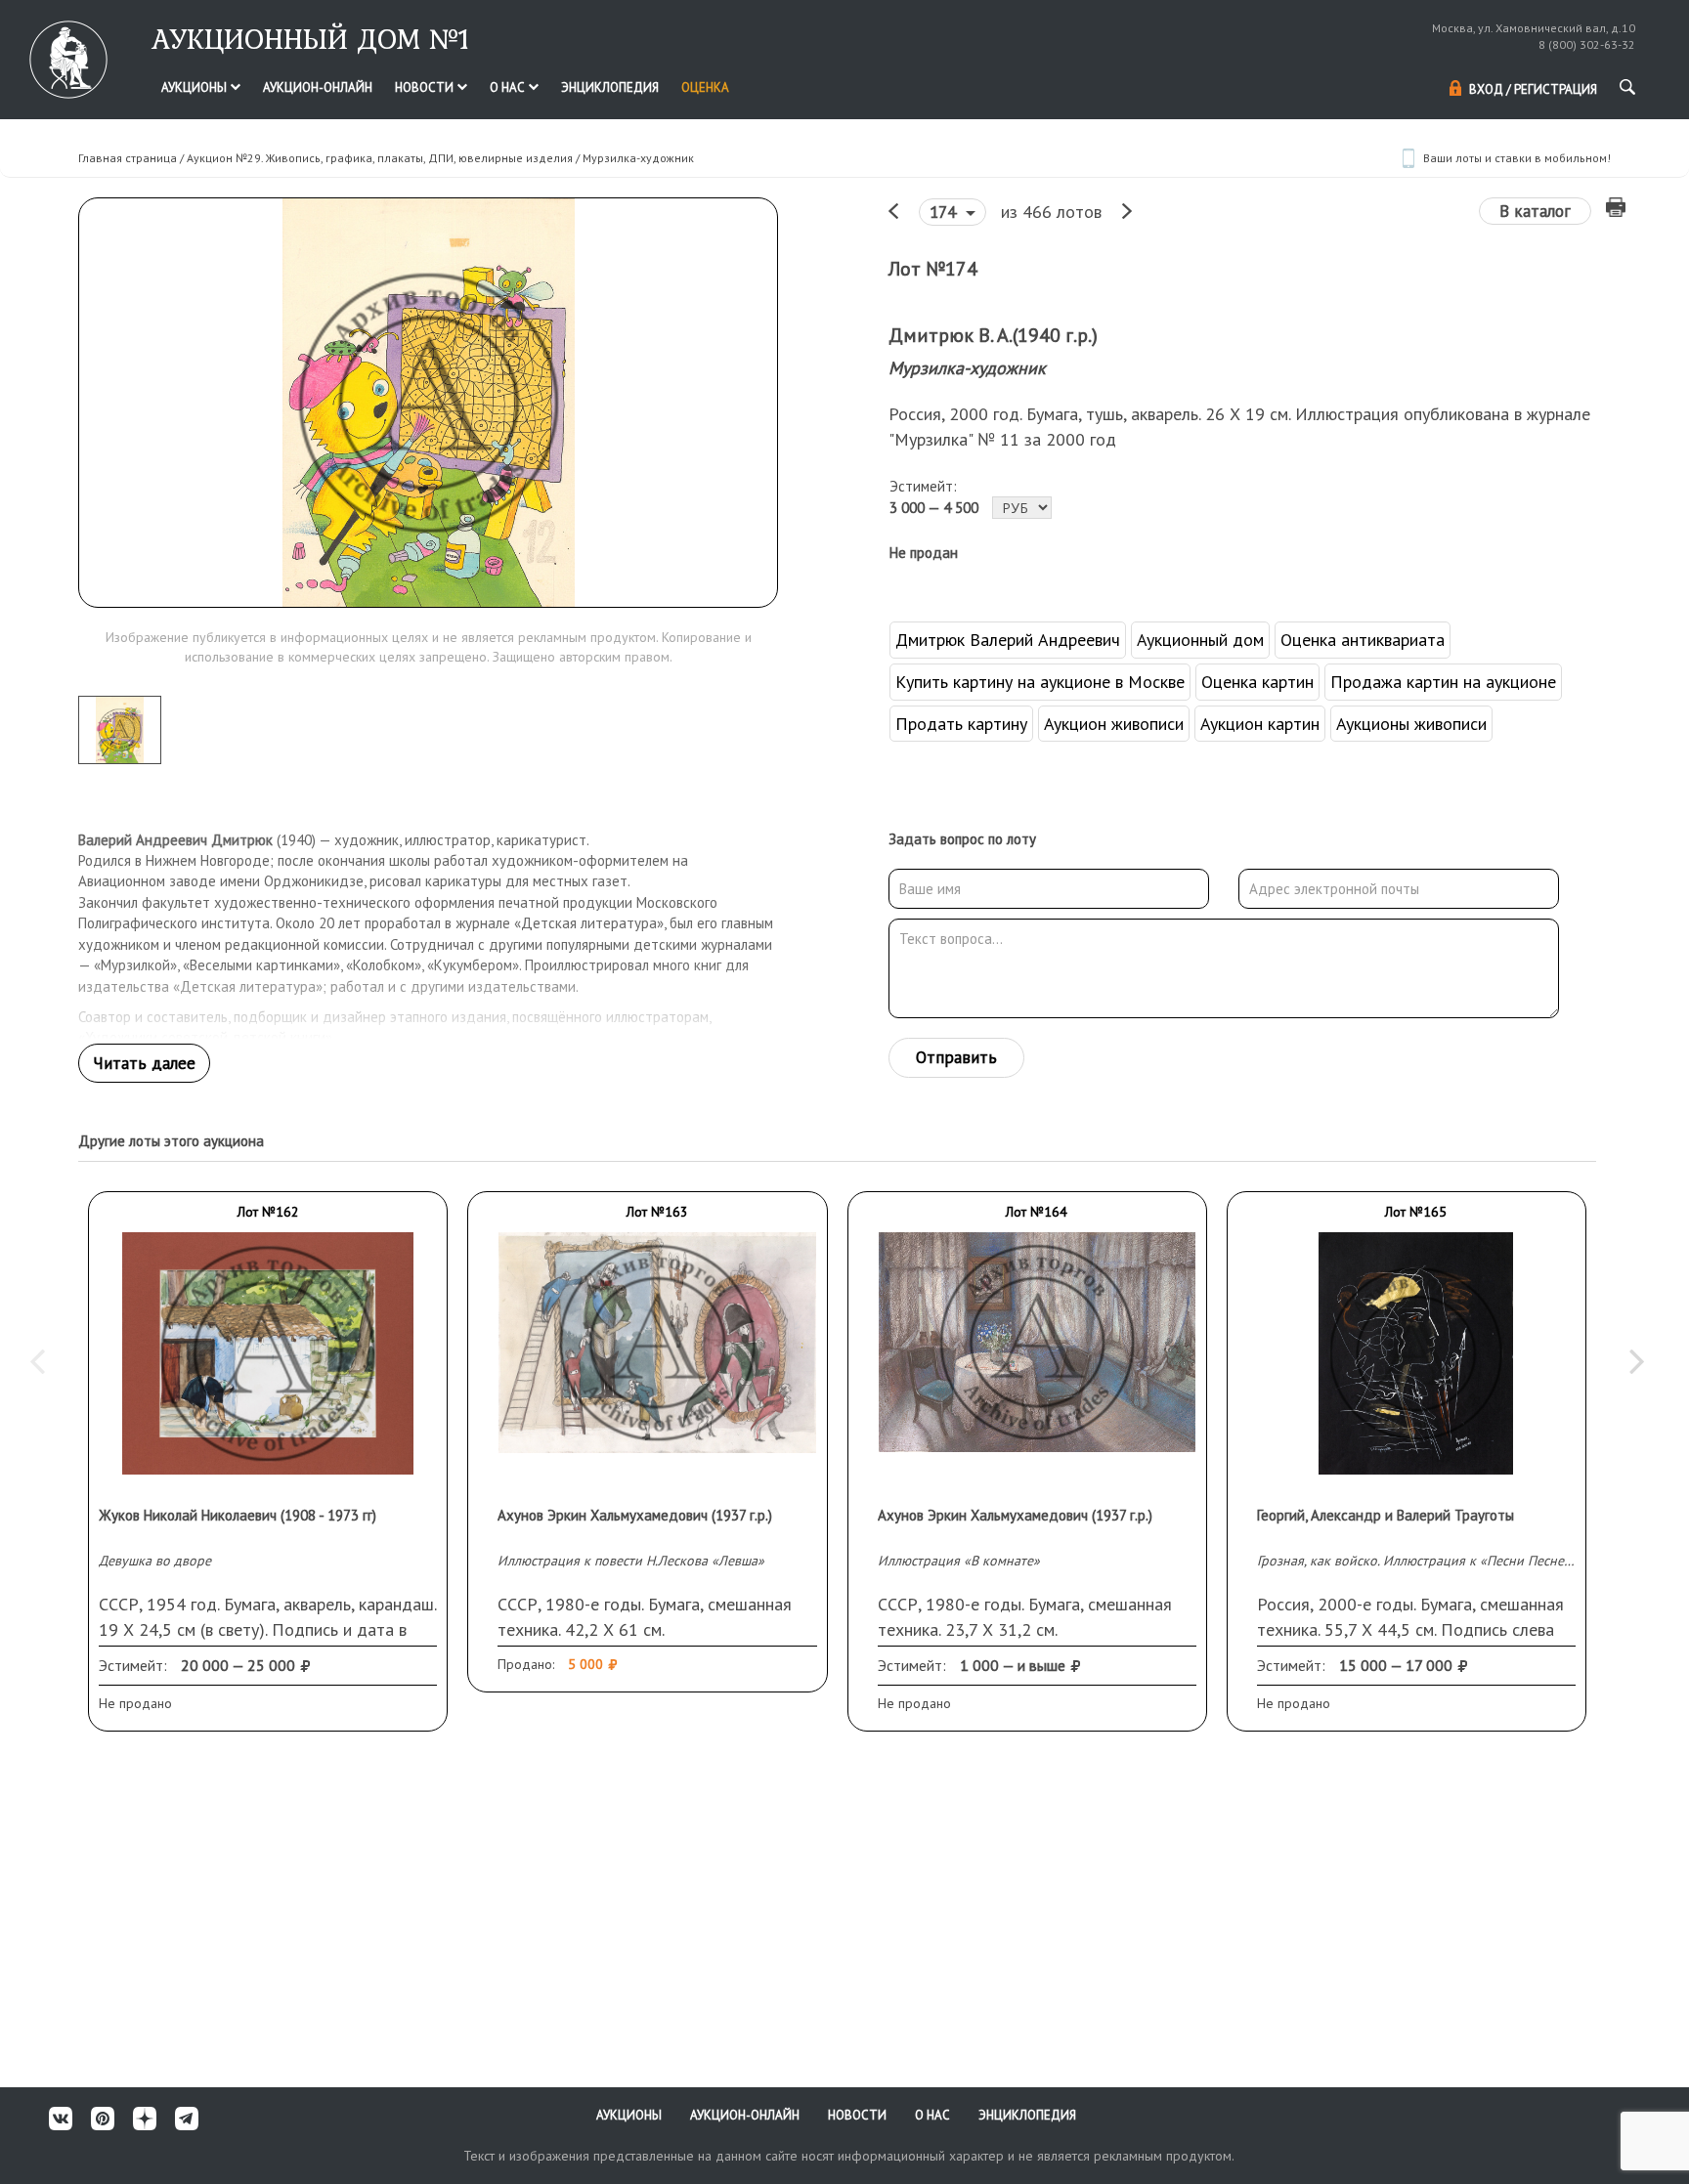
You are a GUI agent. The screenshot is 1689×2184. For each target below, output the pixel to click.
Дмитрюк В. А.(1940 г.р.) (993, 335)
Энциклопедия (610, 87)
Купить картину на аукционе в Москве (1040, 682)
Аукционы (195, 87)
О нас (509, 87)
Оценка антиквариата (1363, 640)
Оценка (705, 87)
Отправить (956, 1057)
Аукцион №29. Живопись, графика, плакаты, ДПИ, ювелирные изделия (380, 158)
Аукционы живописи (1411, 724)
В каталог (1535, 211)
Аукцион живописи (1114, 724)
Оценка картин (1257, 682)
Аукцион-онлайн (318, 87)
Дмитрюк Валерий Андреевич (1008, 640)
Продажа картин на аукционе (1443, 682)
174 (945, 212)
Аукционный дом (1200, 640)
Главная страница (128, 158)
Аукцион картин (1260, 724)
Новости (426, 87)
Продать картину (961, 724)
